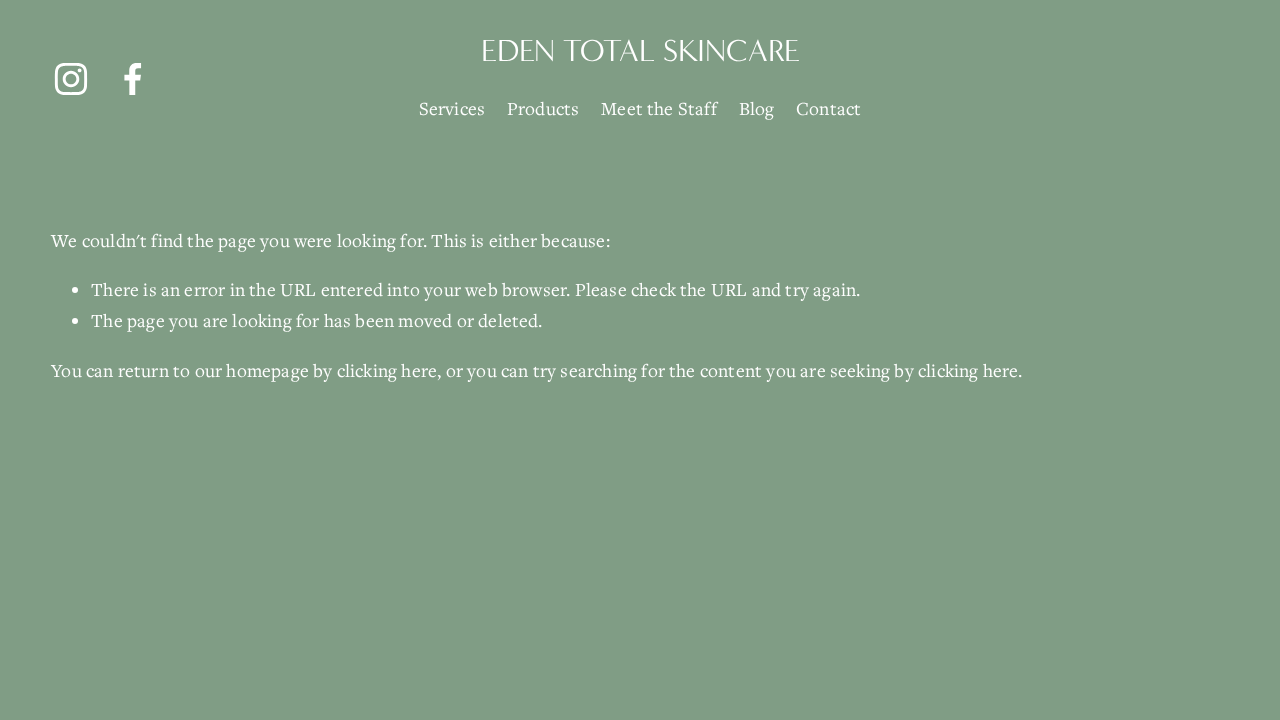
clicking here (387, 370)
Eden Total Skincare (640, 50)
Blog (757, 108)
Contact (828, 108)
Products (543, 108)
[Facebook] (133, 79)
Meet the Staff (659, 108)
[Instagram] (71, 79)
